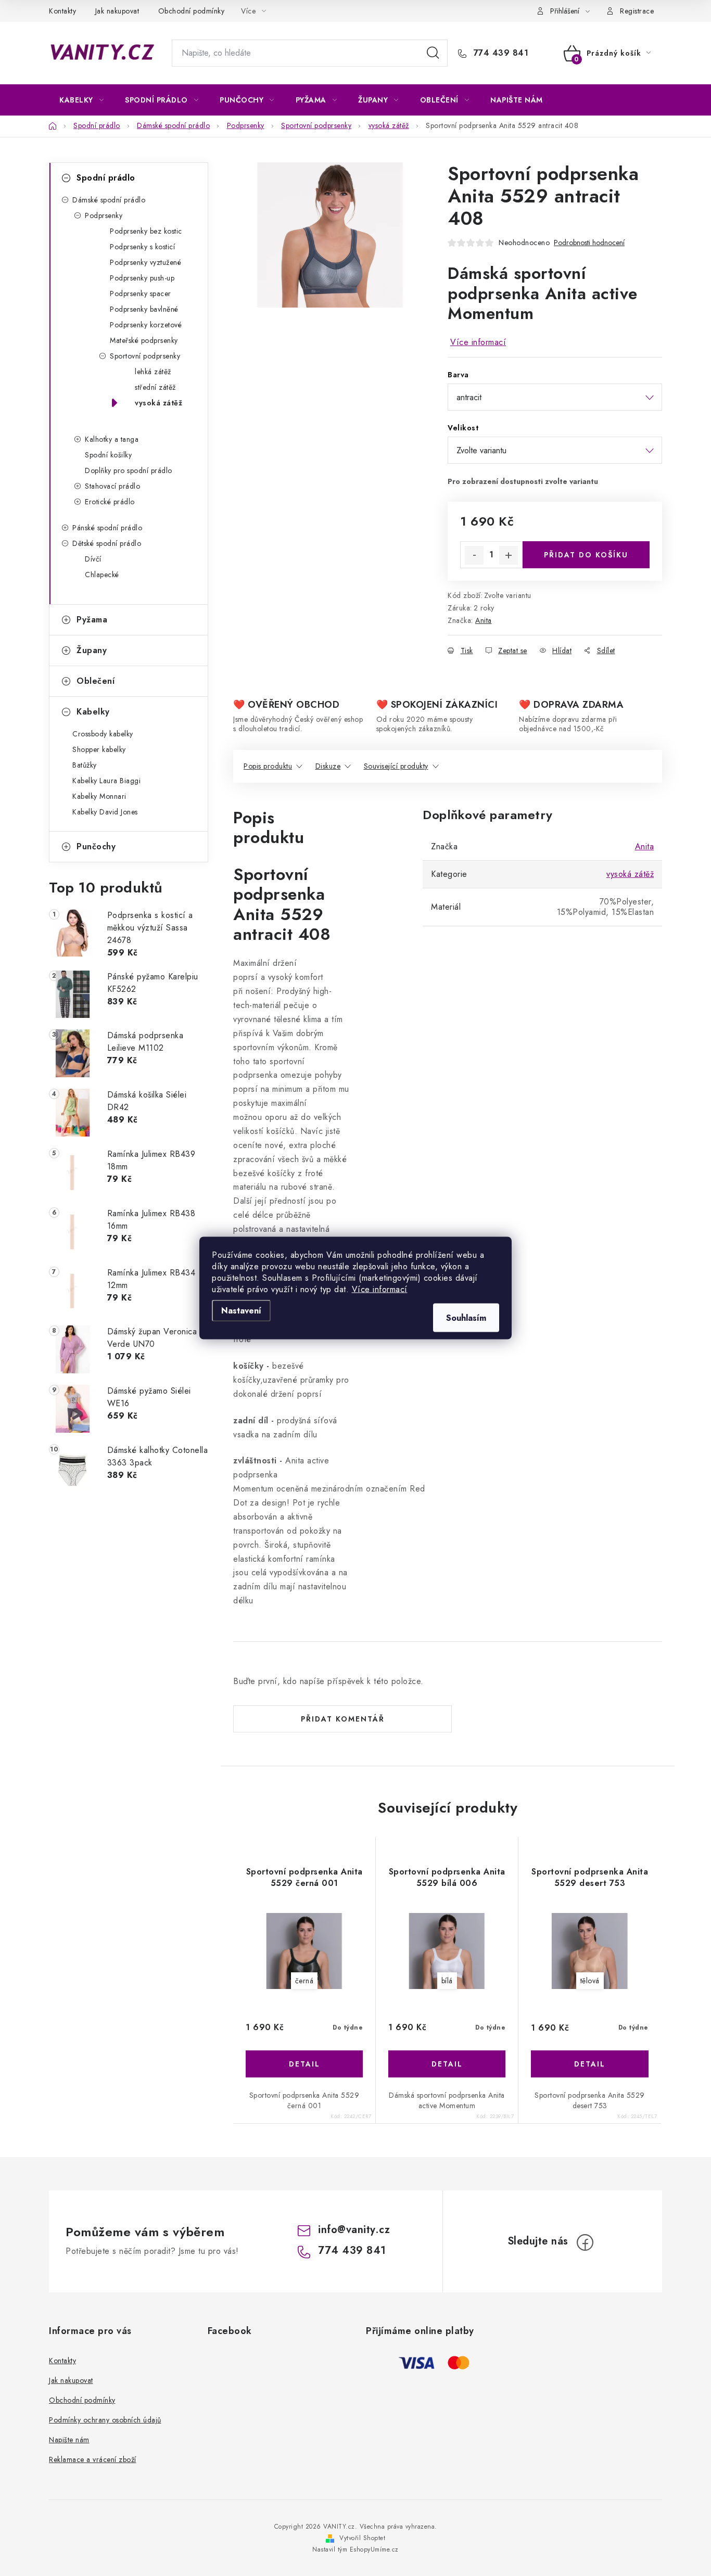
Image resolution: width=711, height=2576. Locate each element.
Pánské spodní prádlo (107, 528)
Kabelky (93, 712)
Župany (92, 650)
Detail (304, 2064)
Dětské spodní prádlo (107, 543)
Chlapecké (102, 575)
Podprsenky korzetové (146, 325)
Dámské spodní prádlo (109, 200)
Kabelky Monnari (99, 796)
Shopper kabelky (99, 749)
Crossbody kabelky (103, 734)
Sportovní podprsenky (145, 356)
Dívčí (93, 559)
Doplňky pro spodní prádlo (129, 470)
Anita (484, 620)
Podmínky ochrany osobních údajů (105, 2420)
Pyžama (92, 620)
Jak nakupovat (117, 11)
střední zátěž (155, 387)
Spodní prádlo (106, 178)
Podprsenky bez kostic (146, 231)
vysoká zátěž (158, 403)
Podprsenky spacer (141, 294)
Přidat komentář (343, 1719)
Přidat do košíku (586, 555)
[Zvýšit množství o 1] (509, 555)
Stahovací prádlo (112, 486)
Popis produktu (268, 766)
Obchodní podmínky (192, 11)
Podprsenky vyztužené (145, 262)
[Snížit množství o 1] (474, 555)
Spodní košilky (108, 455)
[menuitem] (81, 100)
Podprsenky (104, 215)
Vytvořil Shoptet (362, 2538)
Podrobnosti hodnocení (589, 243)
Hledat (433, 53)
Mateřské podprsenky (144, 340)
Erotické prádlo (110, 502)
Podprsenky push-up (142, 278)
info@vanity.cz (354, 2230)
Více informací (380, 1289)
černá (304, 1981)
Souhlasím (466, 1318)
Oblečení (96, 681)
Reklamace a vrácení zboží (93, 2459)
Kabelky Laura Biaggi (106, 781)
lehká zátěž (153, 372)
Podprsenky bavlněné (144, 309)
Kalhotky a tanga (112, 439)
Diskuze (328, 766)
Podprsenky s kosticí (142, 247)
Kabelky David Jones (105, 812)
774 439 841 (499, 53)
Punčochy (96, 846)
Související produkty (396, 766)
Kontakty (62, 11)
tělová (590, 1981)
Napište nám (69, 2440)
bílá (447, 1981)
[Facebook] (585, 2242)
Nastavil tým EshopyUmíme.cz (355, 2549)
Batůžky (85, 765)
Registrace (637, 11)
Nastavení (241, 1311)
